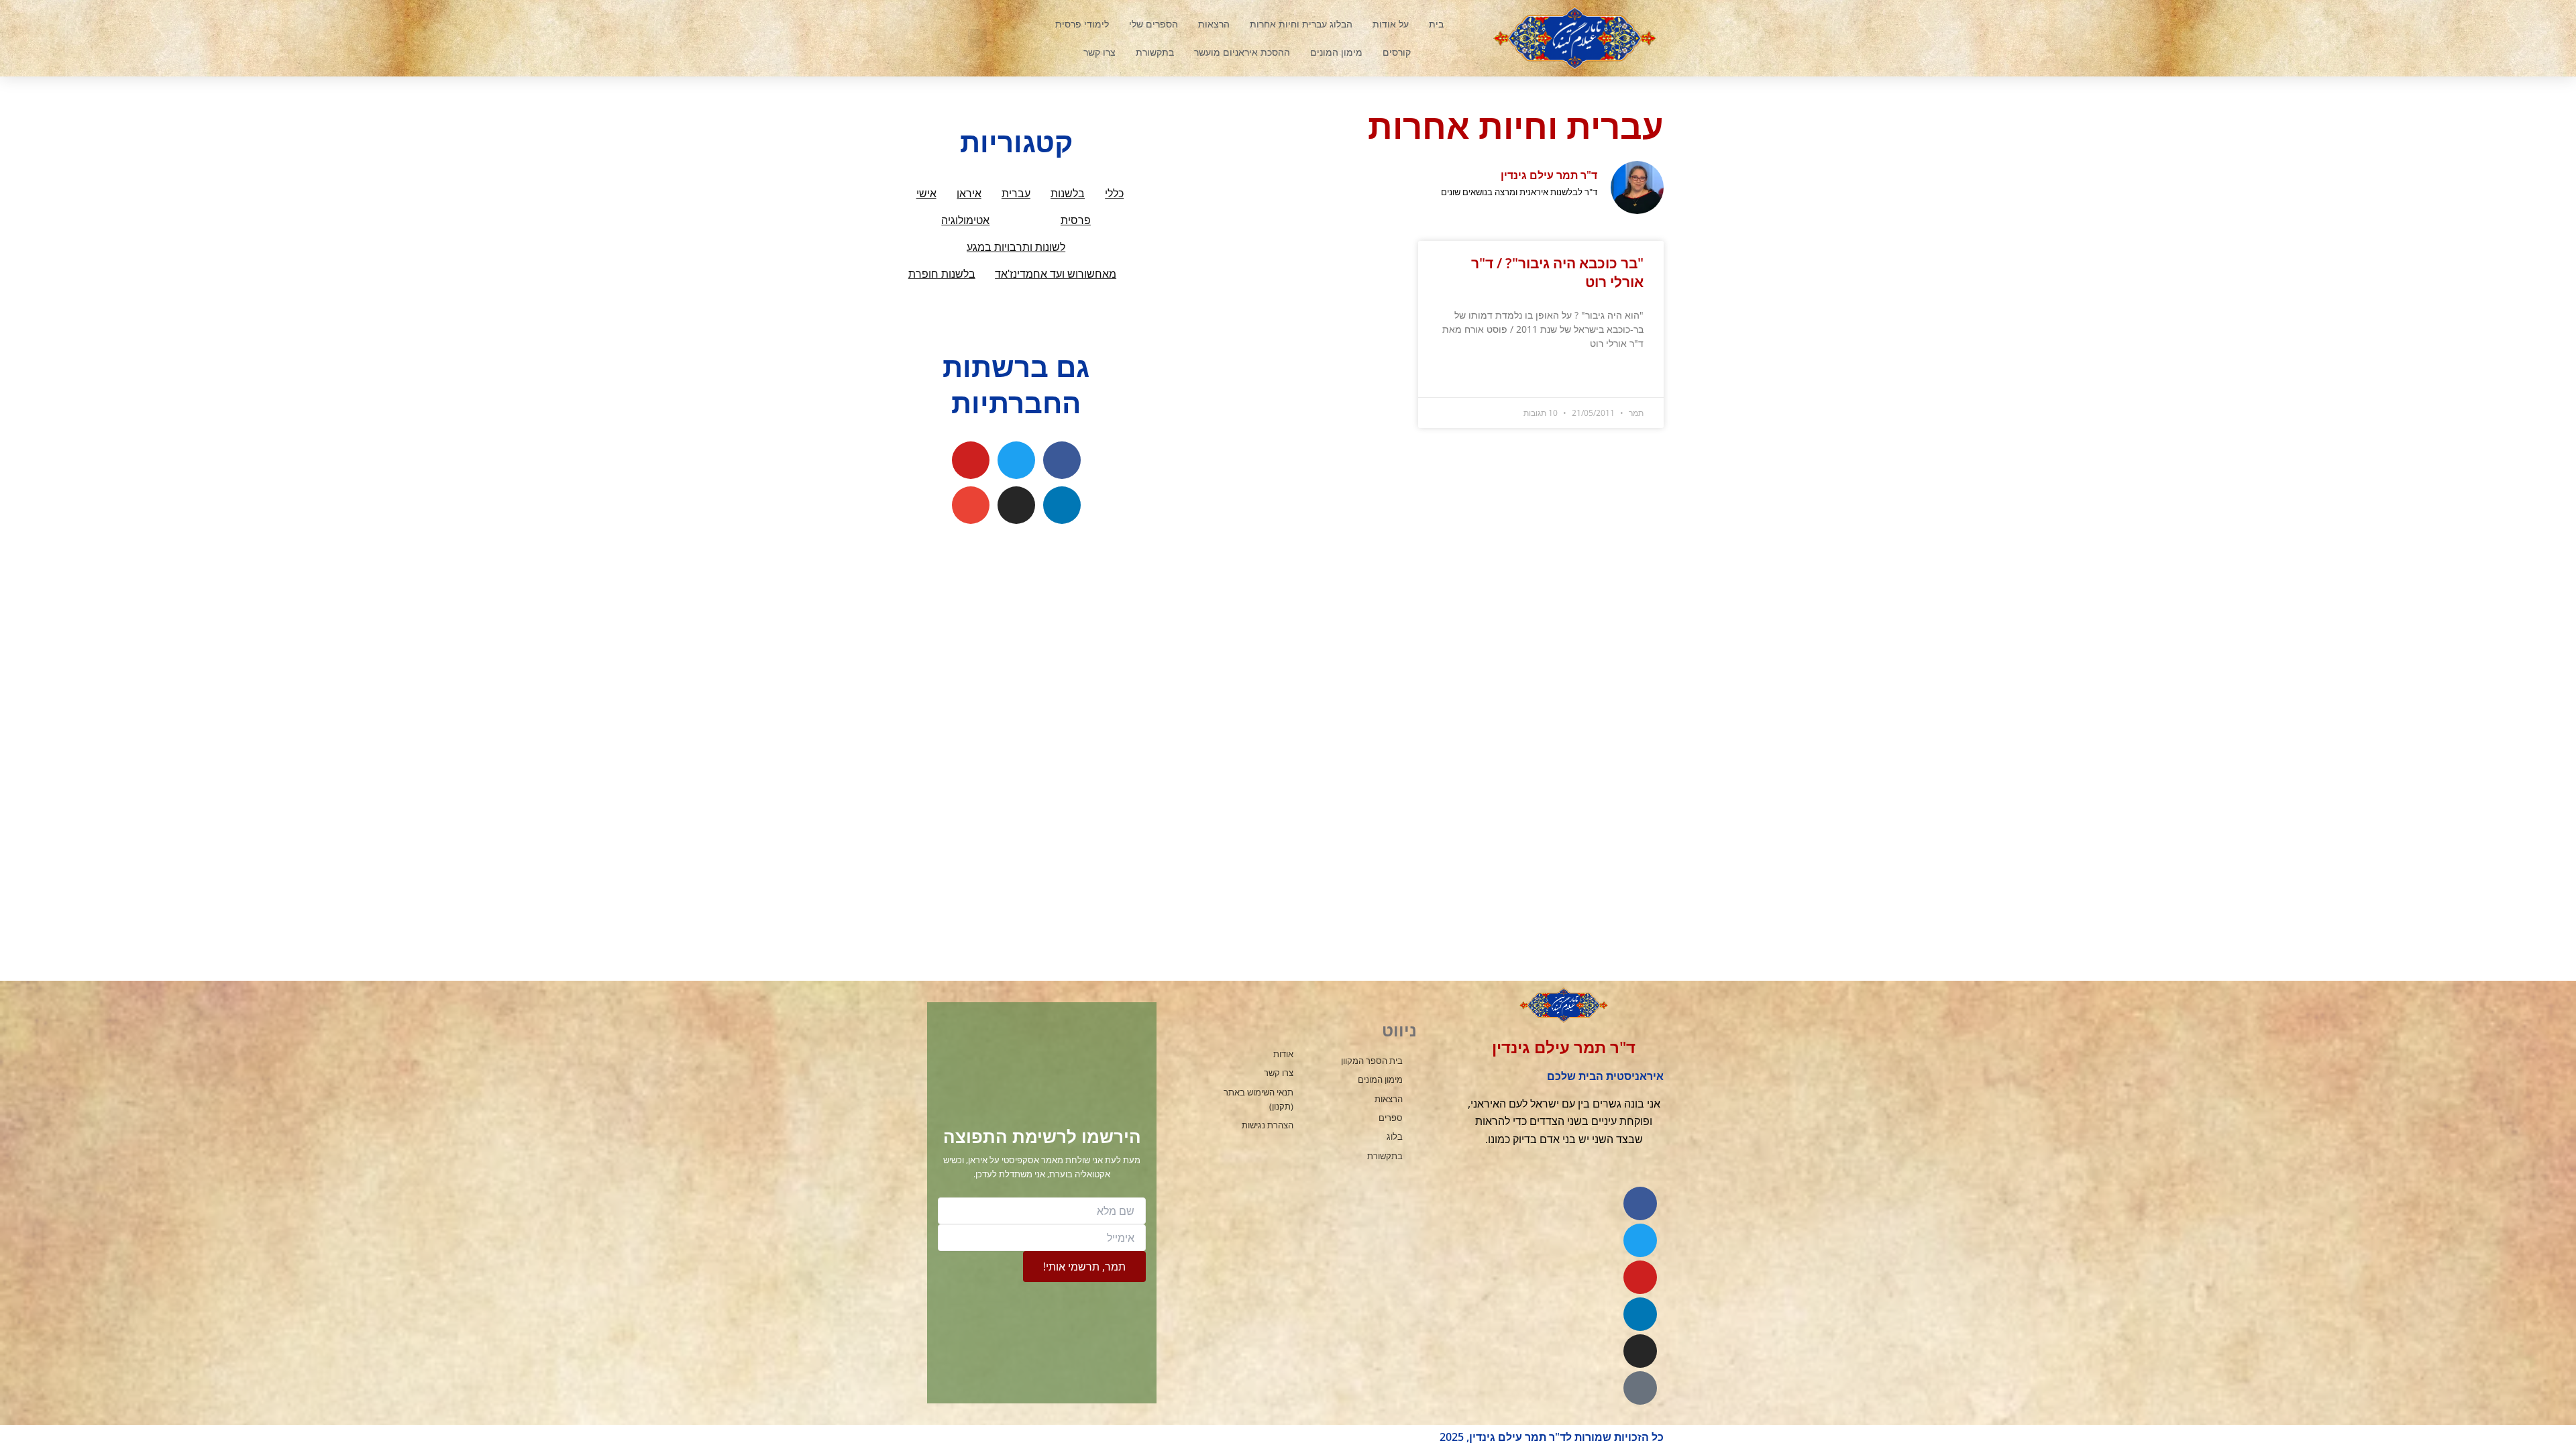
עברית (1016, 194)
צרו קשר (1099, 52)
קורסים (1397, 52)
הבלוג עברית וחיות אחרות (1301, 24)
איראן (969, 194)
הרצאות (1214, 24)
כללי (1114, 194)
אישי (926, 194)
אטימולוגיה (965, 220)
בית (1436, 24)
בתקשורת (1155, 52)
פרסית (1076, 220)
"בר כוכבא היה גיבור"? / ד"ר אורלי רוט (1557, 272)
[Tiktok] (1640, 1388)
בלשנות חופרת (942, 274)
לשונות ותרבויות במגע (1016, 247)
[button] (977, 38)
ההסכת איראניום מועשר (1242, 52)
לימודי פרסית (1082, 24)
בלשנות (1068, 194)
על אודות (1391, 24)
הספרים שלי (1153, 24)
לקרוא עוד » (1624, 377)
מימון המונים (1336, 52)
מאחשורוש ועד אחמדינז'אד (1056, 274)
